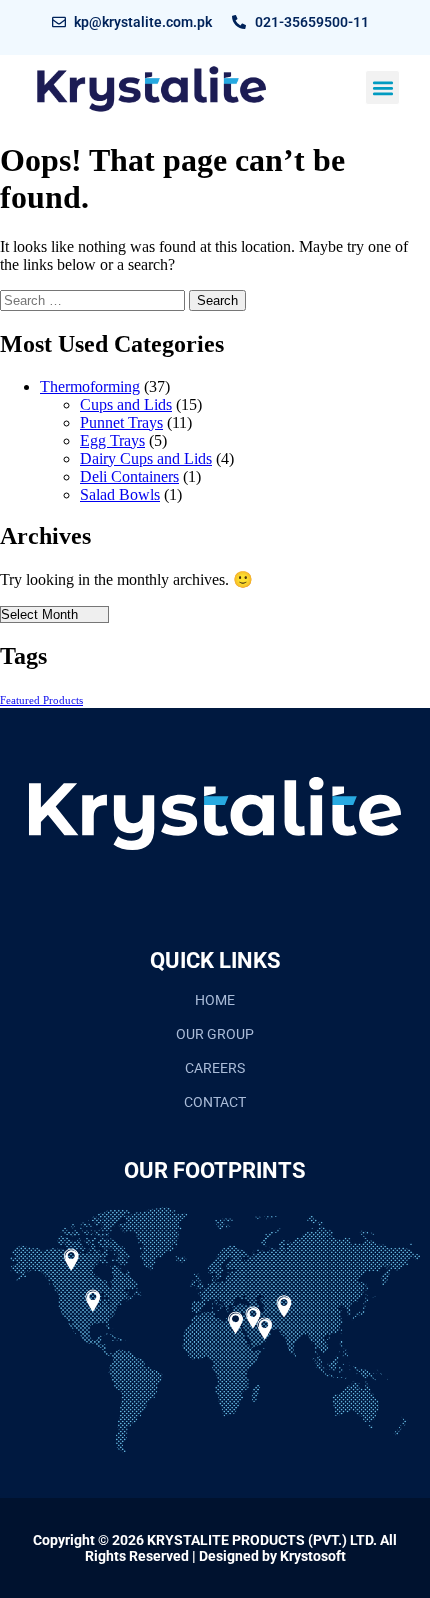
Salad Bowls (120, 494)
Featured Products (41, 700)
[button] (382, 87)
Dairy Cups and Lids (146, 458)
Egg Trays (112, 440)
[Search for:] (94, 299)
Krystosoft (313, 1556)
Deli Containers (129, 476)
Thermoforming (90, 386)
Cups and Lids (126, 404)
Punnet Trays (121, 422)
